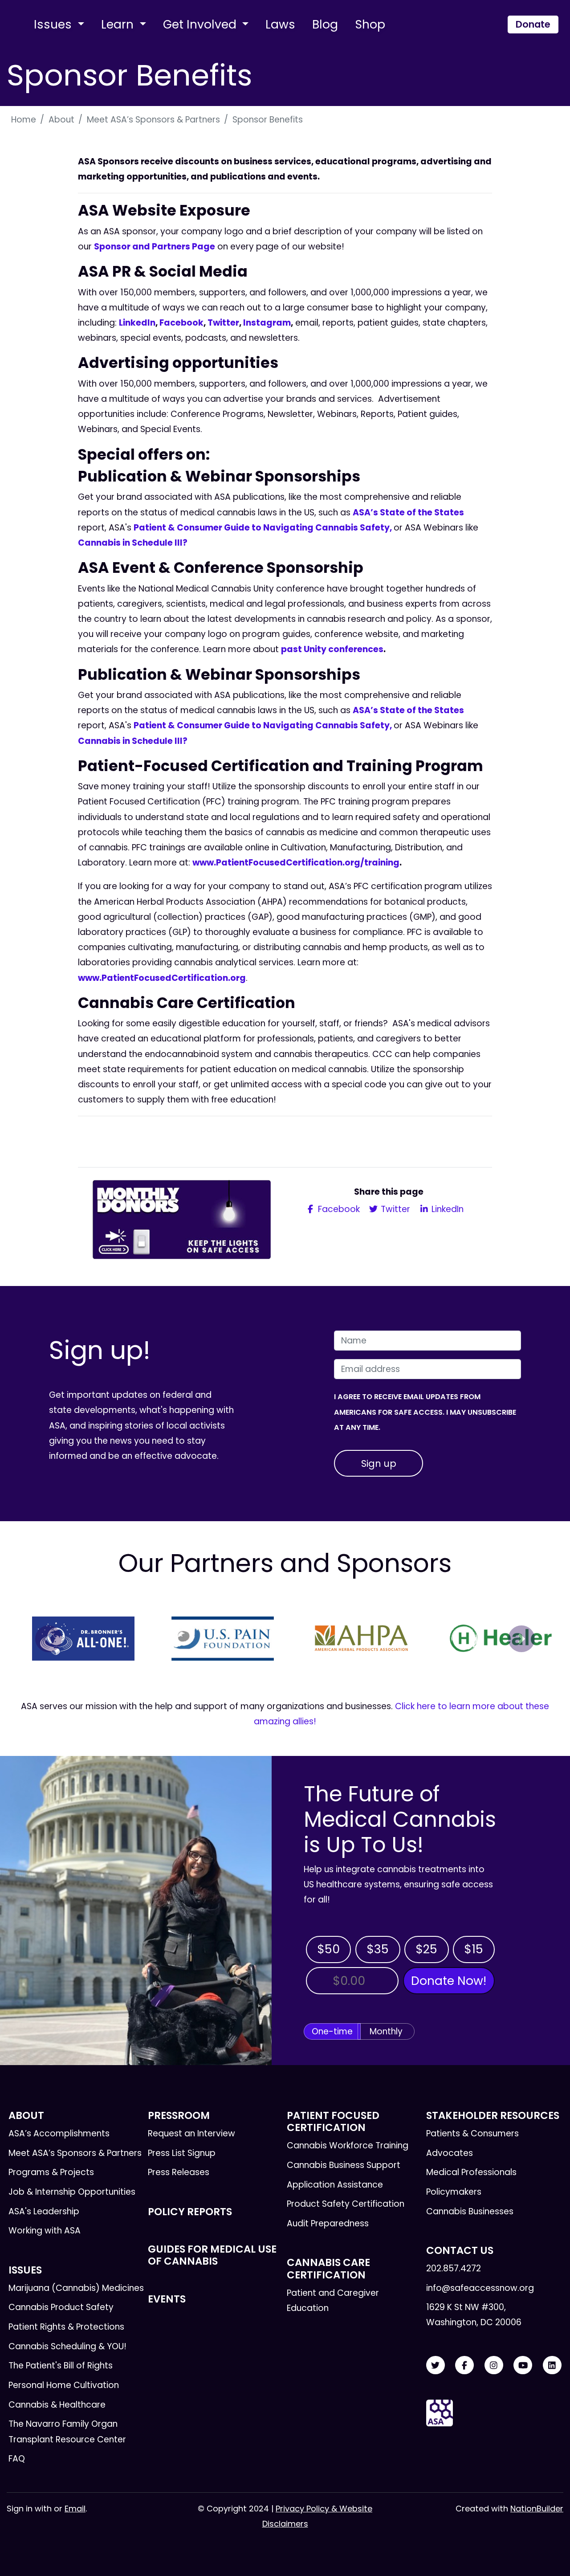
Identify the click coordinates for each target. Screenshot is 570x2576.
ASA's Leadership (44, 2211)
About (61, 120)
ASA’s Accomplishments (59, 2133)
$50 (328, 1949)
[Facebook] (464, 2366)
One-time (332, 2031)
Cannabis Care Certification (328, 2268)
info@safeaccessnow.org (480, 2288)
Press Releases (179, 2172)
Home (24, 120)
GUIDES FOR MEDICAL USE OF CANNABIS (212, 2255)
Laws (280, 24)
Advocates (450, 2153)
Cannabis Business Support (344, 2165)
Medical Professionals (471, 2172)
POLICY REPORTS (190, 2212)
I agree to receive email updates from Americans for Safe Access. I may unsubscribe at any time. (425, 1412)
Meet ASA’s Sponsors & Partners (153, 120)
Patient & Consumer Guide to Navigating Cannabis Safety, (264, 528)
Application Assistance (335, 2185)
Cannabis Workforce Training (348, 2145)
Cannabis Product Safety (61, 2307)
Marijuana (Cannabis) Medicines (76, 2288)
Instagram (267, 323)
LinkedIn (137, 323)
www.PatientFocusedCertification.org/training (296, 863)
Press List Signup (182, 2153)
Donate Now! (449, 1981)
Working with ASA (45, 2231)
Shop (370, 24)
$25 (426, 1949)
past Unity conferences (332, 649)
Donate (533, 24)
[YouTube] (523, 2366)
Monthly (386, 2031)
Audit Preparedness (328, 2223)
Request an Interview (191, 2133)
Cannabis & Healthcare (57, 2405)
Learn (119, 24)
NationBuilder (537, 2509)
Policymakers (454, 2192)
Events (167, 2299)
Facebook (181, 323)
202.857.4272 (454, 2268)
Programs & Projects (51, 2172)
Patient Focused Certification (333, 2121)
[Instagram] (494, 2366)
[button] (49, 1639)
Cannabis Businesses (470, 2211)
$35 (378, 1949)
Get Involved (201, 24)
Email (75, 2509)
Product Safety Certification (346, 2204)
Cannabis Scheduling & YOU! (67, 2346)
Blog (325, 24)
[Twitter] (436, 2366)
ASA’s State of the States (408, 512)
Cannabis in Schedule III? (134, 543)
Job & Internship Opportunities (72, 2192)
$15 (474, 1949)
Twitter (223, 323)
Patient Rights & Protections (66, 2327)
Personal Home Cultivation (64, 2385)
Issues (54, 24)
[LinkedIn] (552, 2366)
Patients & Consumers (472, 2133)
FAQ (17, 2459)
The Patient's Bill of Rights (61, 2366)
